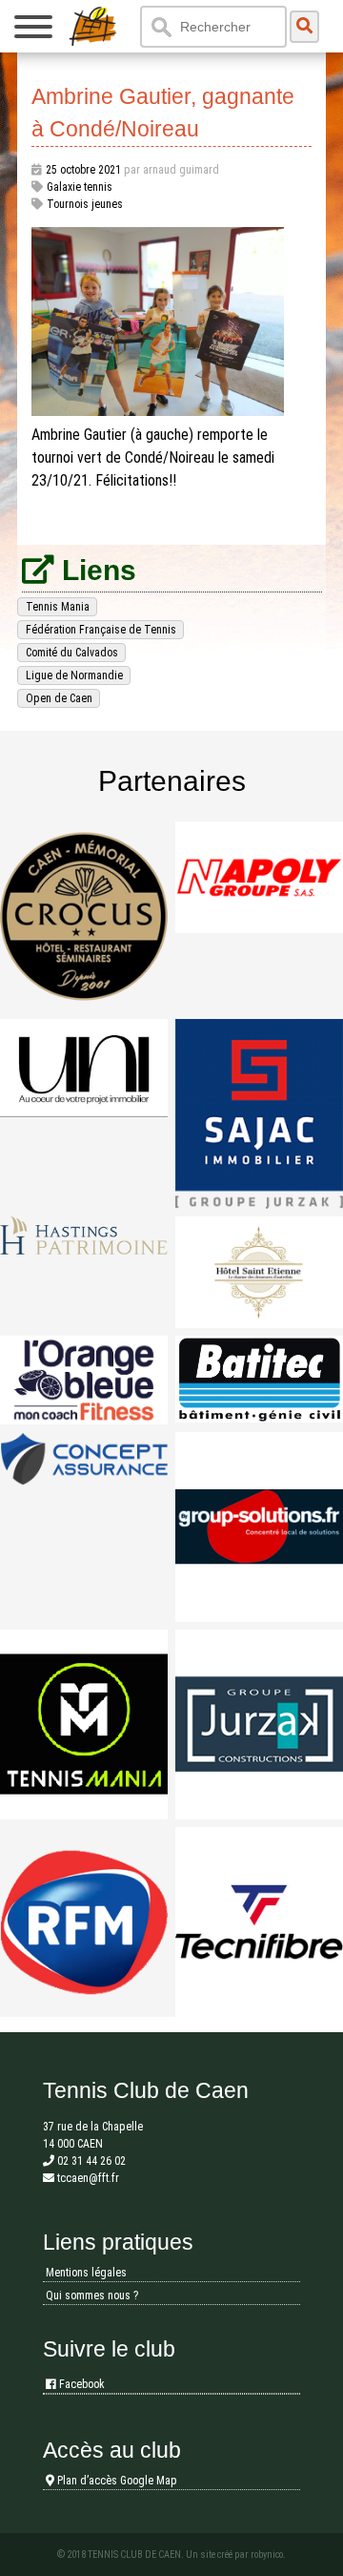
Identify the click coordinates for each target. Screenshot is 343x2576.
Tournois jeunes (85, 204)
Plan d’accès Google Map (116, 2481)
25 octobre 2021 (83, 170)
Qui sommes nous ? (92, 2296)
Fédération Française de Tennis (101, 630)
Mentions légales (86, 2273)
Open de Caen (59, 698)
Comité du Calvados (72, 653)
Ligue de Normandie (74, 675)
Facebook (81, 2384)
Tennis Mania (58, 607)
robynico (267, 2555)
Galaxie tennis (80, 187)
